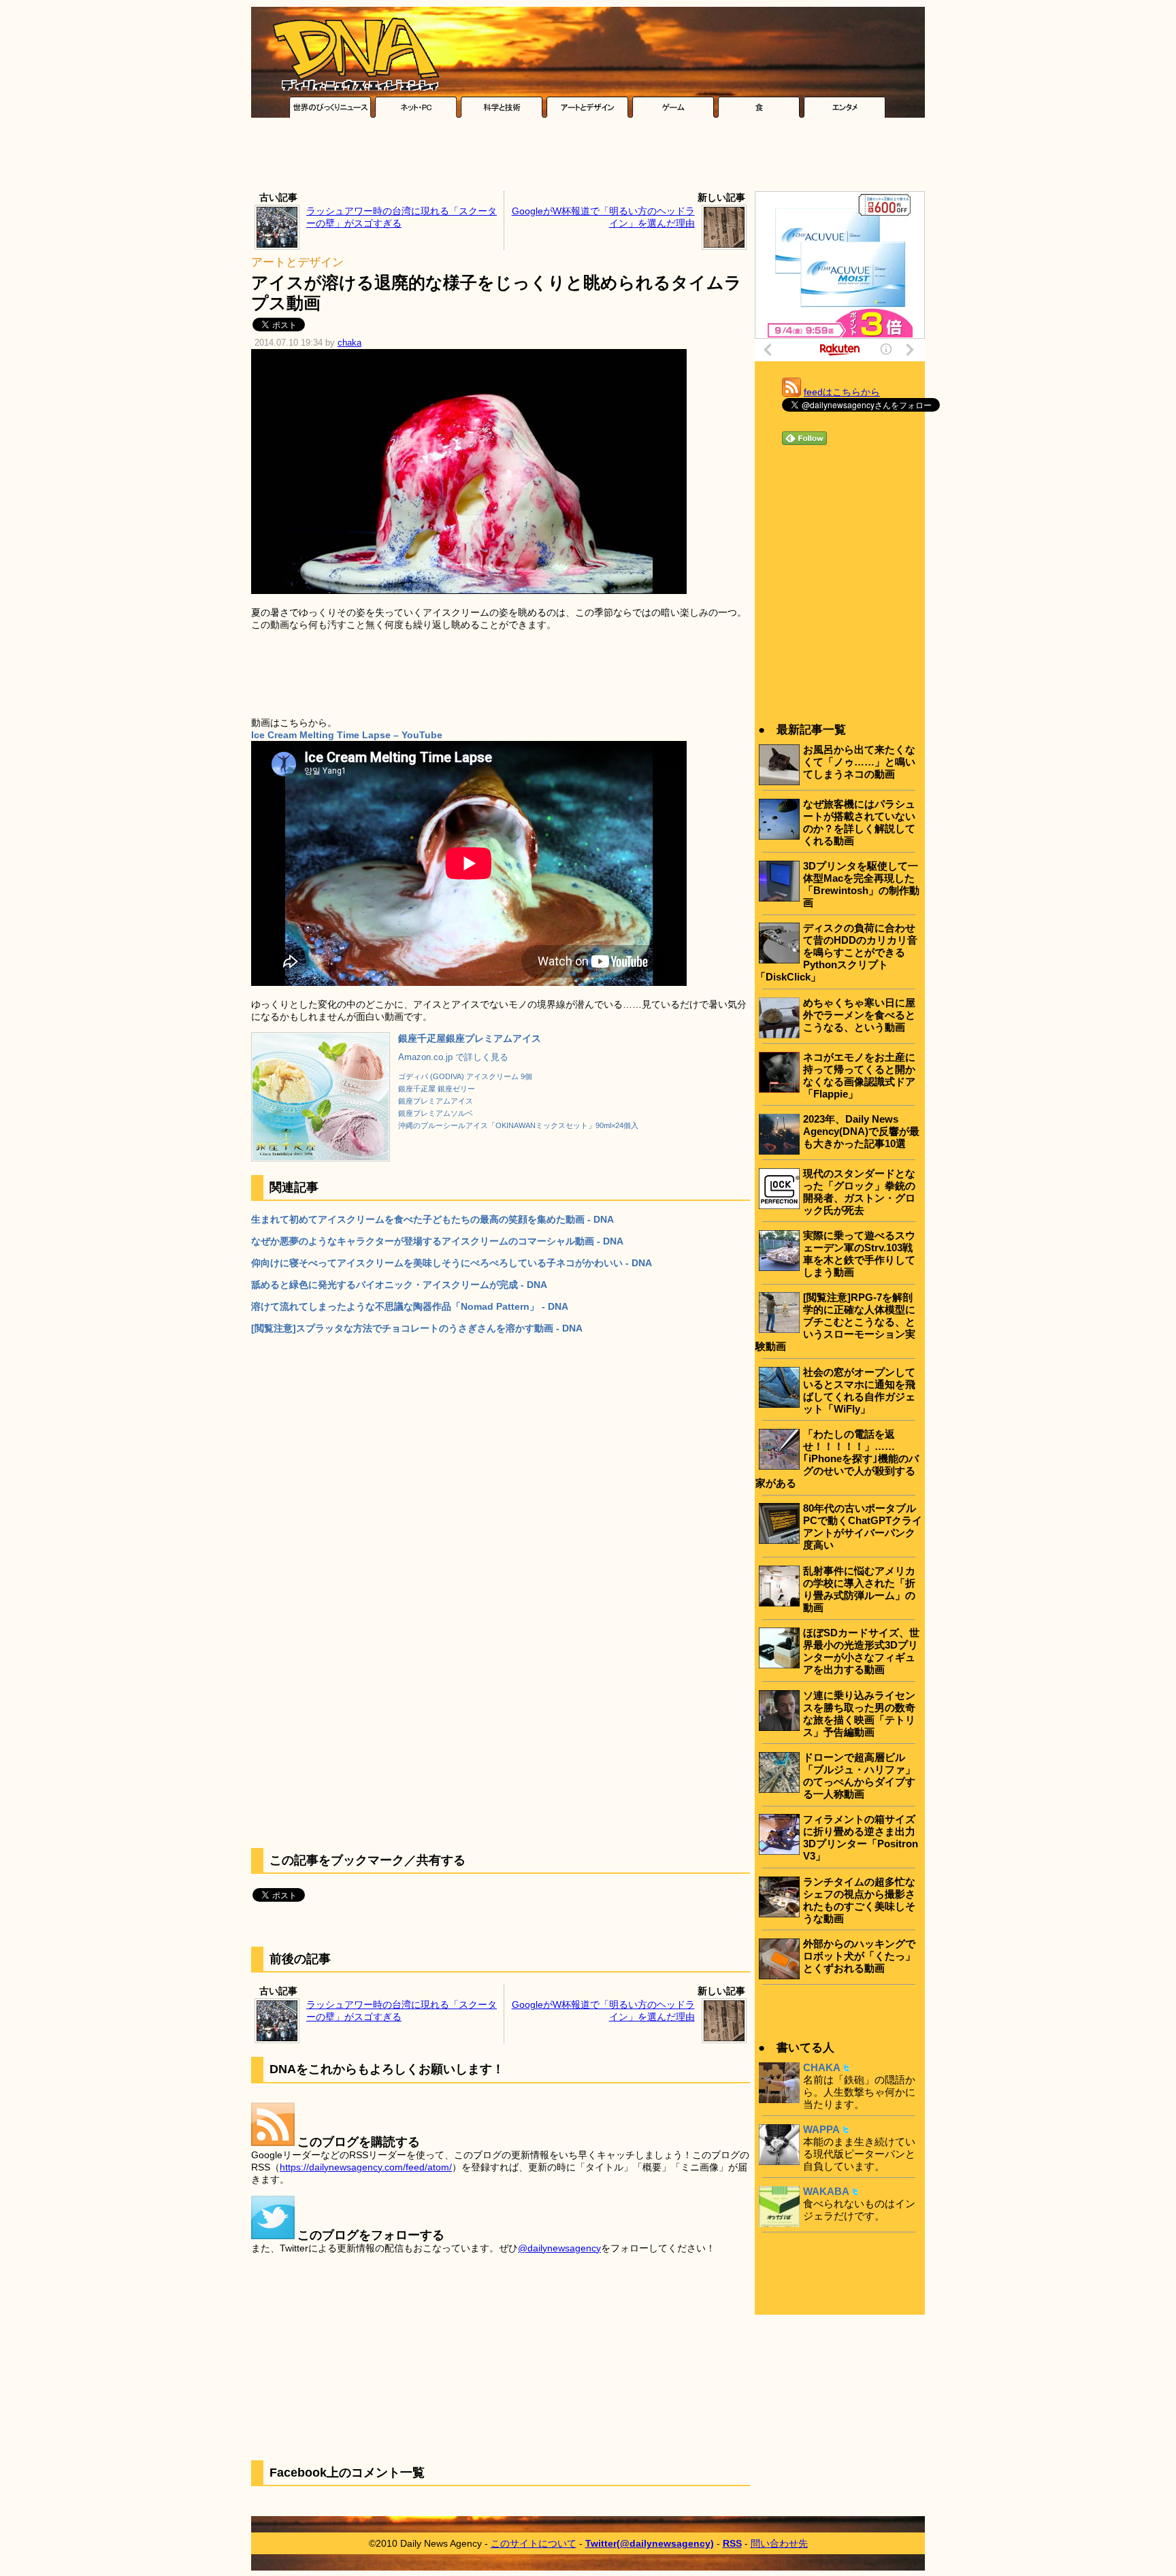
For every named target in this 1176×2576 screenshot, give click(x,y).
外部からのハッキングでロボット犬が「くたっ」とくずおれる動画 (859, 1956)
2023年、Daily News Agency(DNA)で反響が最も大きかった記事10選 (861, 1131)
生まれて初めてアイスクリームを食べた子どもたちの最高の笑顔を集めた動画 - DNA (432, 1219)
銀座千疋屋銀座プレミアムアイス (470, 1038)
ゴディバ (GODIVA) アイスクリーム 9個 (465, 1076)
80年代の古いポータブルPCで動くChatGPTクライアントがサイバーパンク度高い (863, 1526)
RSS (732, 2543)
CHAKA (822, 2067)
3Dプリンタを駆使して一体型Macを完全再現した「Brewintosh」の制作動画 (861, 884)
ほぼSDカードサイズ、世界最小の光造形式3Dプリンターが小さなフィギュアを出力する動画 (861, 1651)
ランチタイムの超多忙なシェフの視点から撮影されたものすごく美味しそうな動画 (859, 1900)
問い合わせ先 (779, 2543)
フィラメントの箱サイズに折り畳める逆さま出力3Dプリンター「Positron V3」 (861, 1837)
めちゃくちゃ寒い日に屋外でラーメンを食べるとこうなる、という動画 (859, 1015)
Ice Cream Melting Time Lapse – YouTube (347, 735)
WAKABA (826, 2191)
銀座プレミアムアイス (436, 1101)
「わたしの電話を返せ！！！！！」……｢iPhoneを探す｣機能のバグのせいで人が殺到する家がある (837, 1458)
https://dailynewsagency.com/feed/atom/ (366, 2167)
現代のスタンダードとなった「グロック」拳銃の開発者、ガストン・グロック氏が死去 (859, 1192)
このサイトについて (534, 2543)
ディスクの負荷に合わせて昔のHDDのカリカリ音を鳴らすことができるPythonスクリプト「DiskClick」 (836, 952)
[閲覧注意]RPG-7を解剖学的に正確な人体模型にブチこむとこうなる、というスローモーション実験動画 (835, 1322)
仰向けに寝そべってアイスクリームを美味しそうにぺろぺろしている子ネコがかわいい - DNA (452, 1263)
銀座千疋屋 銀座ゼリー (437, 1089)
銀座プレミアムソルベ (436, 1113)
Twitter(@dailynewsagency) (650, 2543)
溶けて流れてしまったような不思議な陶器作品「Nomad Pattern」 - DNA (410, 1306)
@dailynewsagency (559, 2248)
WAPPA (821, 2129)
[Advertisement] (588, 158)
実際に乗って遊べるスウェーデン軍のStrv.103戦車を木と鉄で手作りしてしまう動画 (859, 1254)
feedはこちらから (842, 392)
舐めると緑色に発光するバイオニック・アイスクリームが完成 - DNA (399, 1285)
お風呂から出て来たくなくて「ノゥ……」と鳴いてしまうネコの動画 (859, 762)
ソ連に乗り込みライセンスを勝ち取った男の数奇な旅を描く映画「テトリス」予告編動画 (859, 1714)
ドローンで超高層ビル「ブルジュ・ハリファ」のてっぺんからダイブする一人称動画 (859, 1776)
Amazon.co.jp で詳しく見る (453, 1057)
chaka (349, 343)
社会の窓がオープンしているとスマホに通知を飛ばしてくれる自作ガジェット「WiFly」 (859, 1390)
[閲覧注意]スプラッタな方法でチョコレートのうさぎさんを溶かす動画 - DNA (417, 1328)
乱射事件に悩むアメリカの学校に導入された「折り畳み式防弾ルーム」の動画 (859, 1589)
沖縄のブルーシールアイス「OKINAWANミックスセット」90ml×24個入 (518, 1125)
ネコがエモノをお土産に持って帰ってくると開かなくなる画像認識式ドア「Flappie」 (859, 1075)
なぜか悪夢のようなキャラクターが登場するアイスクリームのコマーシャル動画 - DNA (437, 1241)
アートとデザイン (297, 262)
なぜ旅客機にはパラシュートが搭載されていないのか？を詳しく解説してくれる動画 (859, 822)
